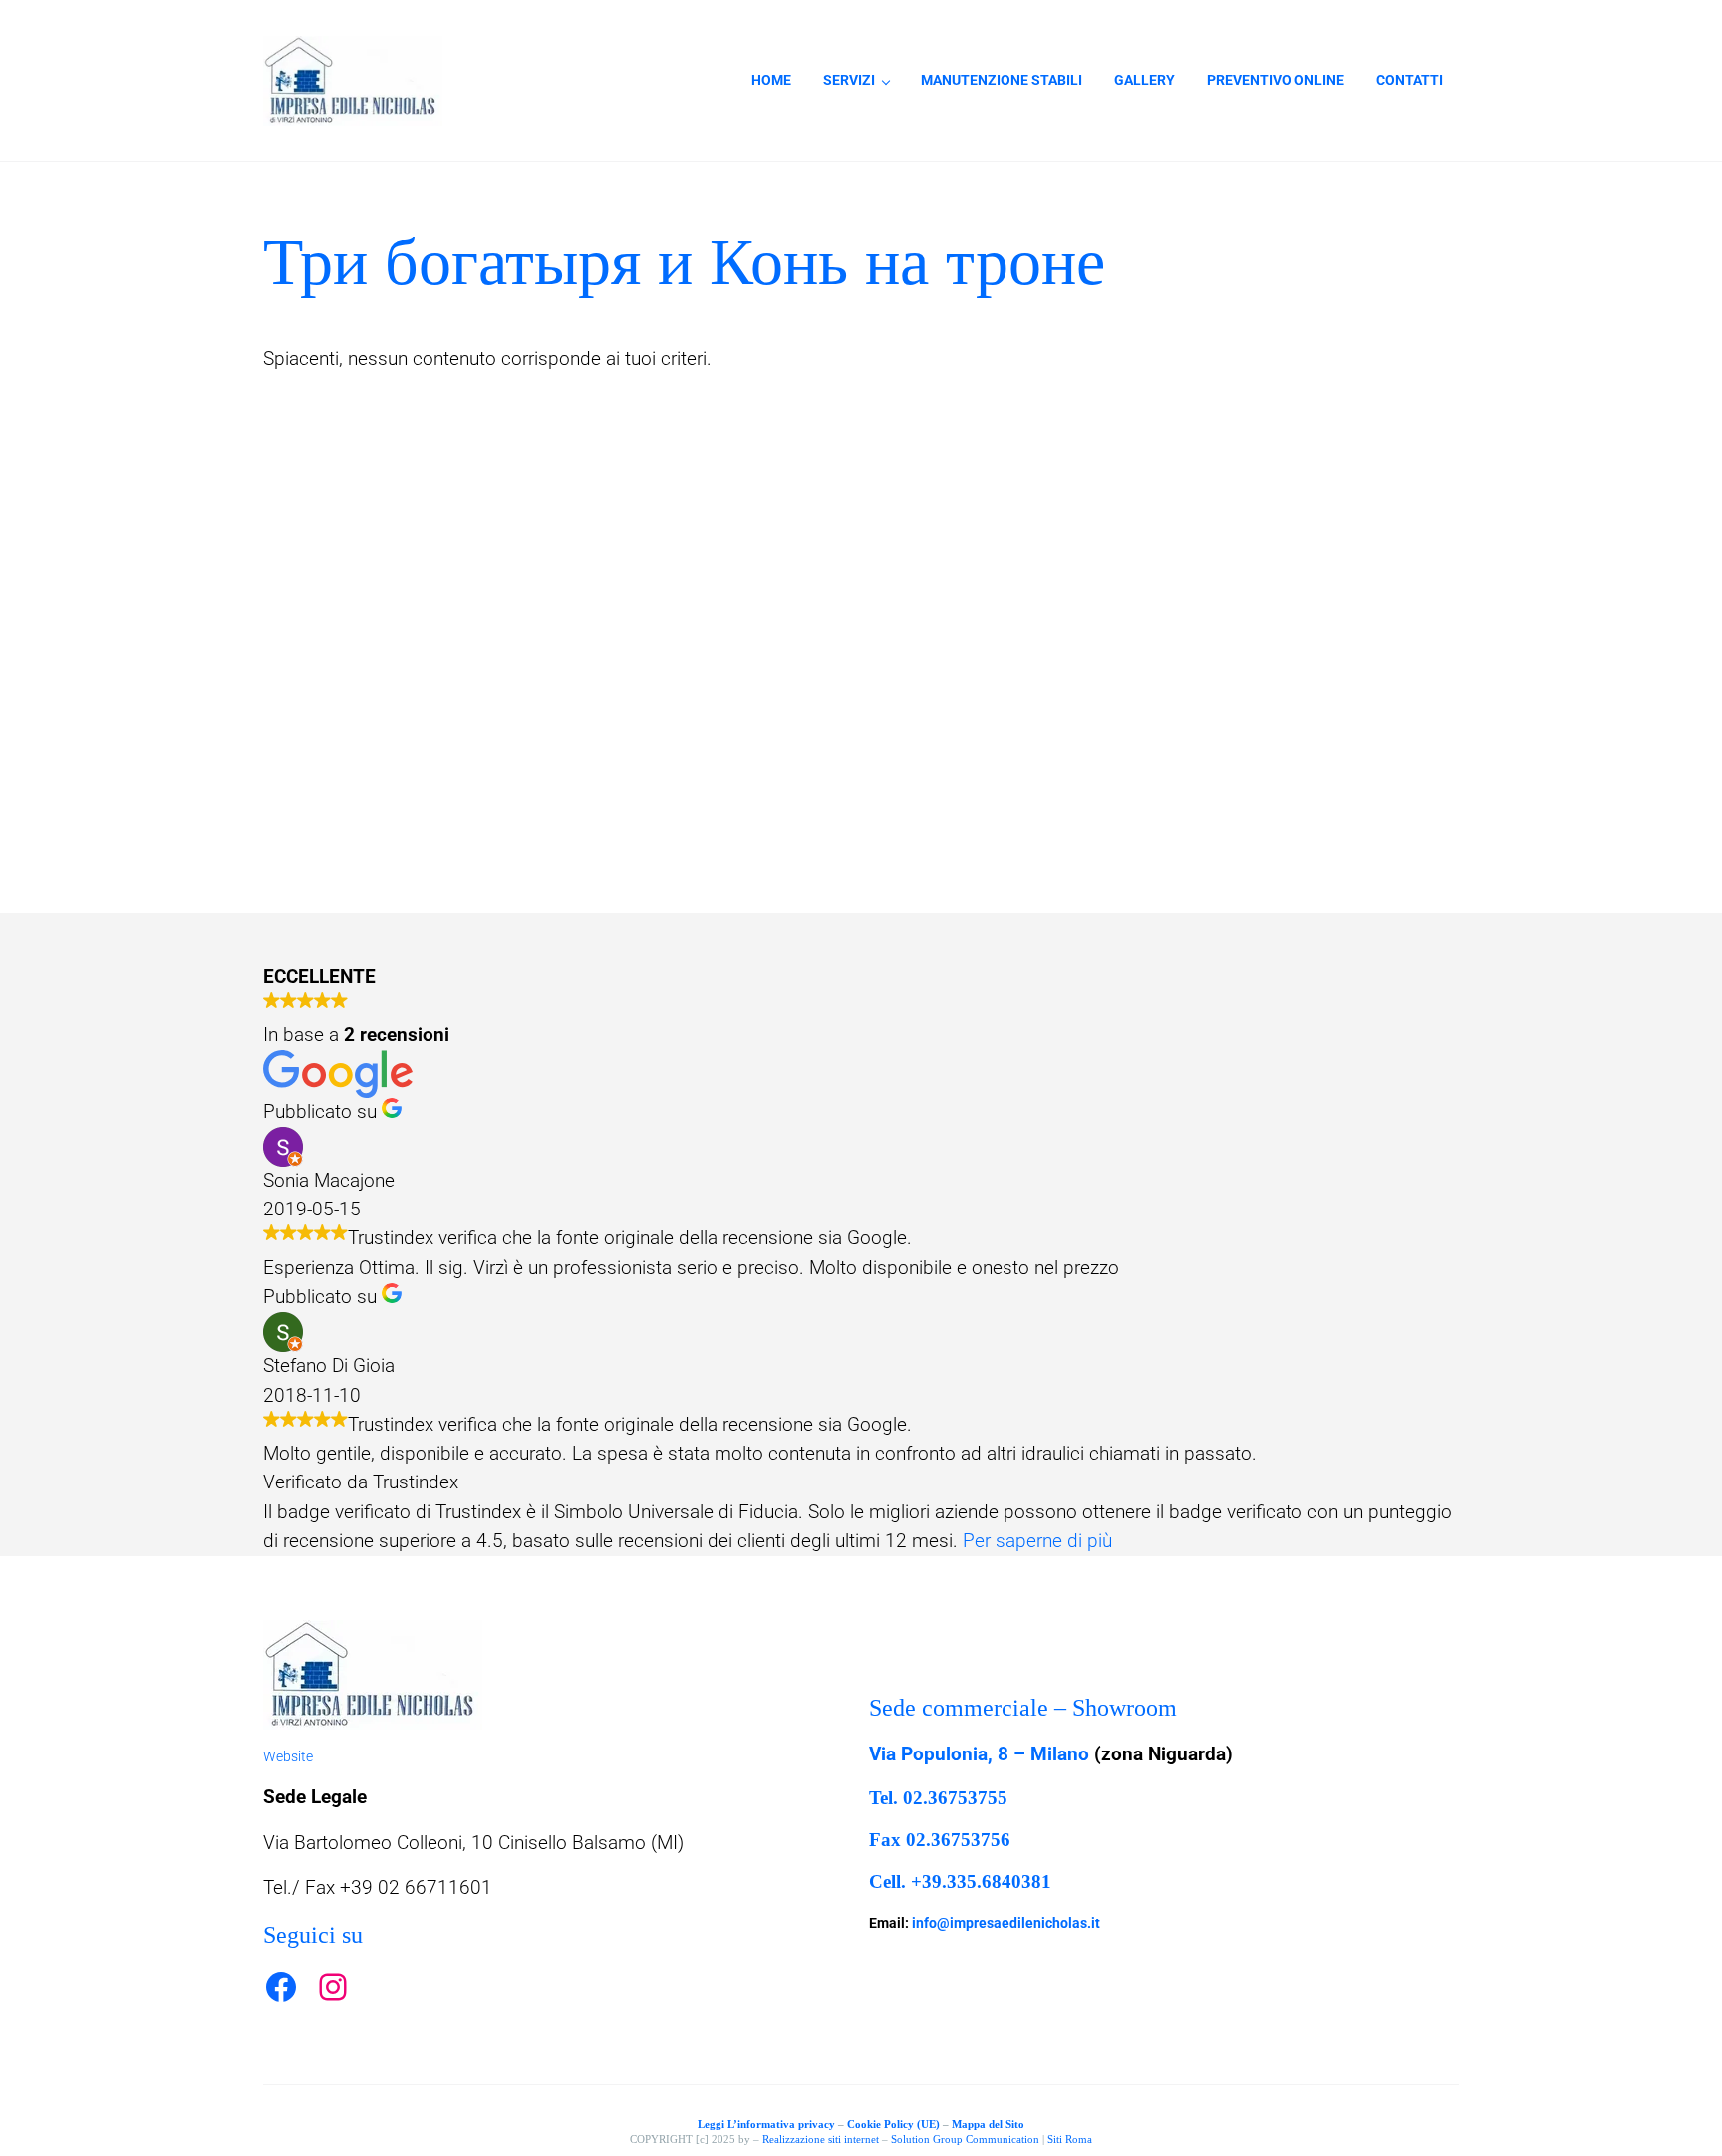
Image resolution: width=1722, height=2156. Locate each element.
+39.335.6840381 (981, 1882)
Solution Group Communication (965, 2139)
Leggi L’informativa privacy (766, 2124)
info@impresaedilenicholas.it (1006, 1923)
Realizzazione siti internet (821, 2139)
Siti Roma (1070, 2139)
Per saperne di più (1037, 1541)
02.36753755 (955, 1798)
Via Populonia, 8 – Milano (979, 1754)
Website (288, 1756)
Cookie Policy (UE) (893, 2124)
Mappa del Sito (988, 2124)
